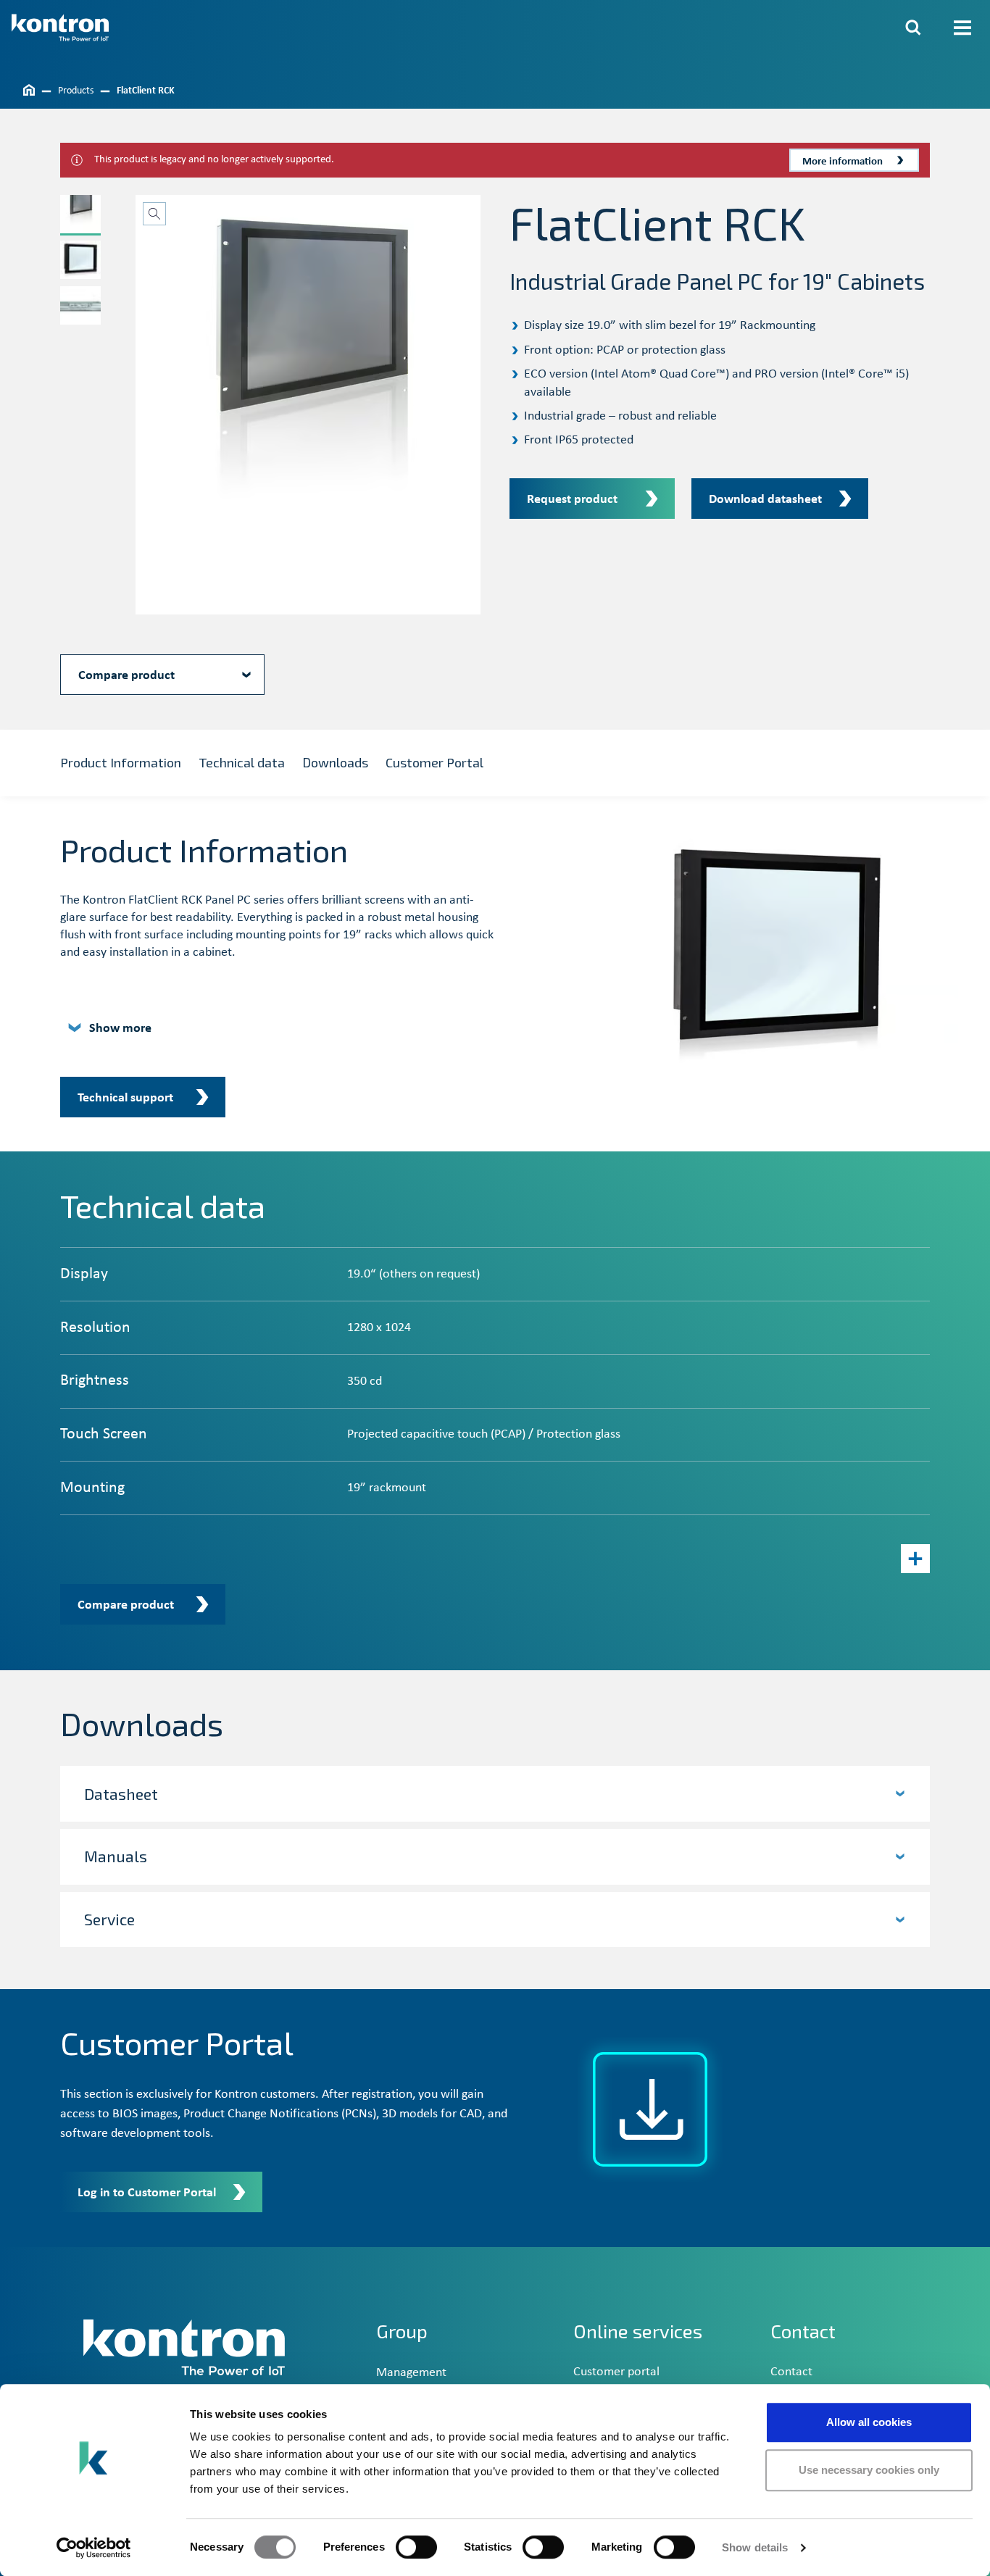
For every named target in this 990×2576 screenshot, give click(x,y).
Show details (755, 2547)
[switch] (416, 2547)
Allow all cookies (869, 2422)
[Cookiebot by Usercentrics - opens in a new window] (94, 2548)
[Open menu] (962, 28)
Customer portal (616, 2372)
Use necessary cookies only (869, 2470)
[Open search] (913, 28)
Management (411, 2373)
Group (402, 2331)
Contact (791, 2372)
